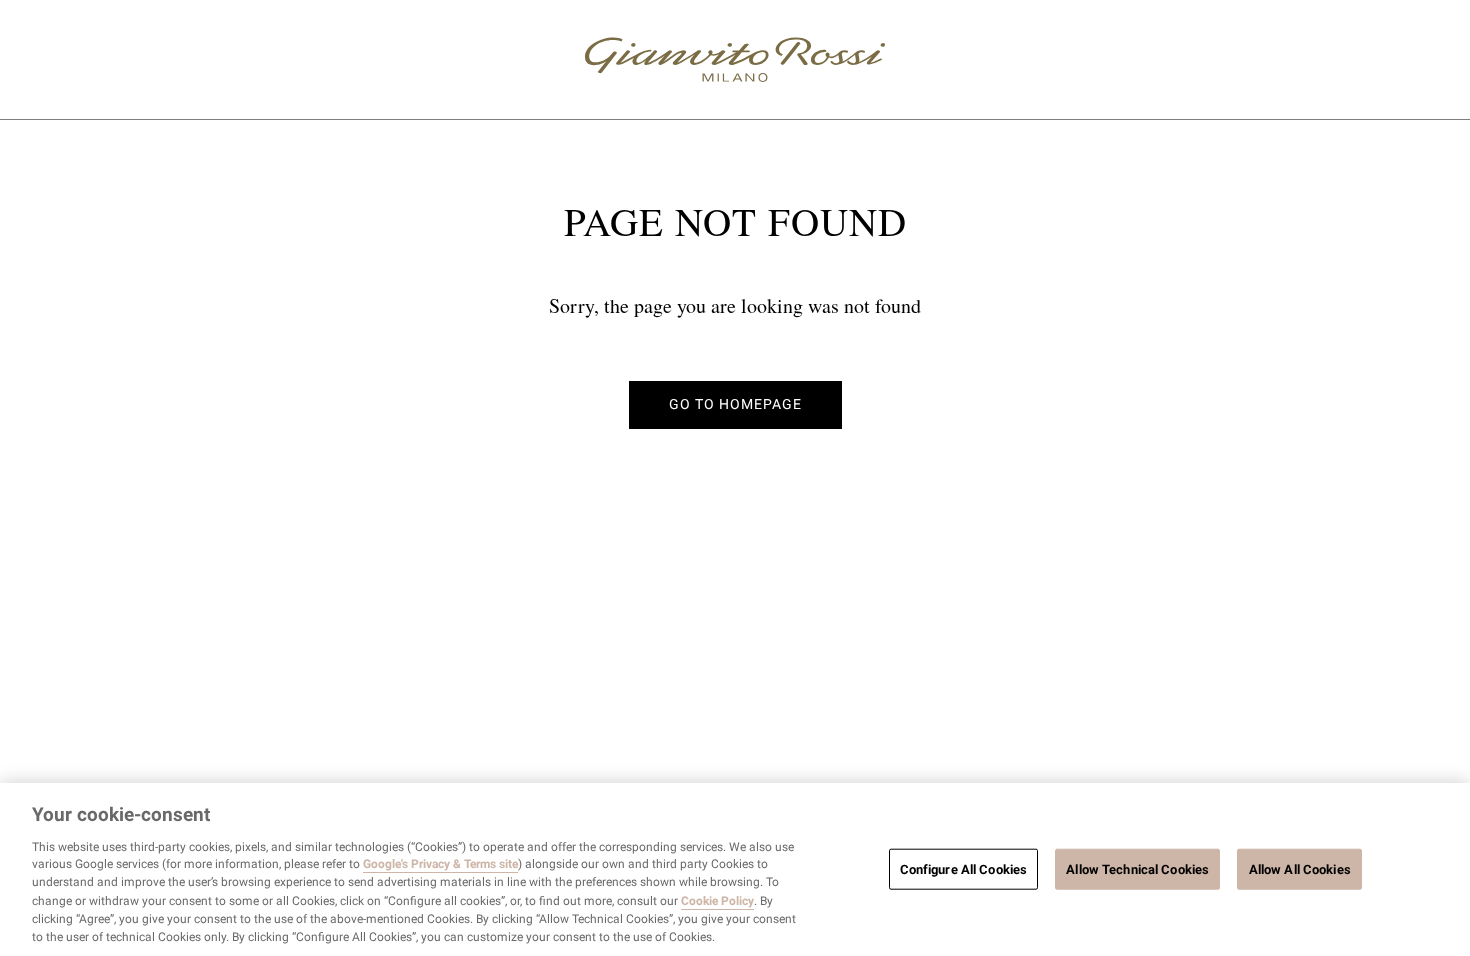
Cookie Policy (717, 901)
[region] (735, 869)
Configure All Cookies (964, 868)
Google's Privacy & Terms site (440, 865)
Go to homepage (735, 404)
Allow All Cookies (1300, 868)
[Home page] (735, 59)
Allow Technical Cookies (1137, 868)
